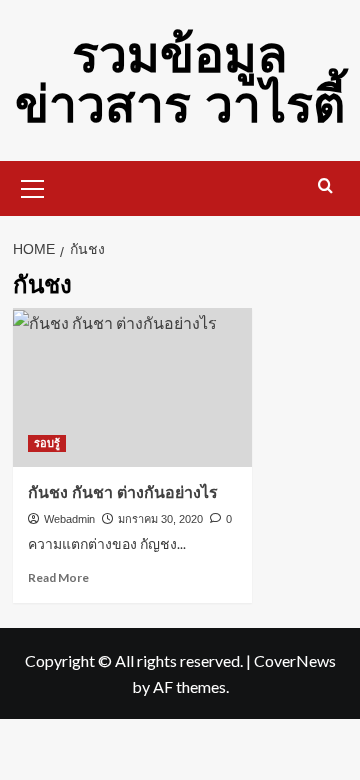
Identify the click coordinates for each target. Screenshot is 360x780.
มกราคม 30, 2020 (160, 519)
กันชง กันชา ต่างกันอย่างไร (123, 492)
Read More (58, 577)
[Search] (325, 186)
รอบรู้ (47, 443)
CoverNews (295, 660)
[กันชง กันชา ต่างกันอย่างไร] (132, 387)
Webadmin (69, 519)
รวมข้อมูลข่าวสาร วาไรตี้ (180, 80)
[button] (33, 186)
